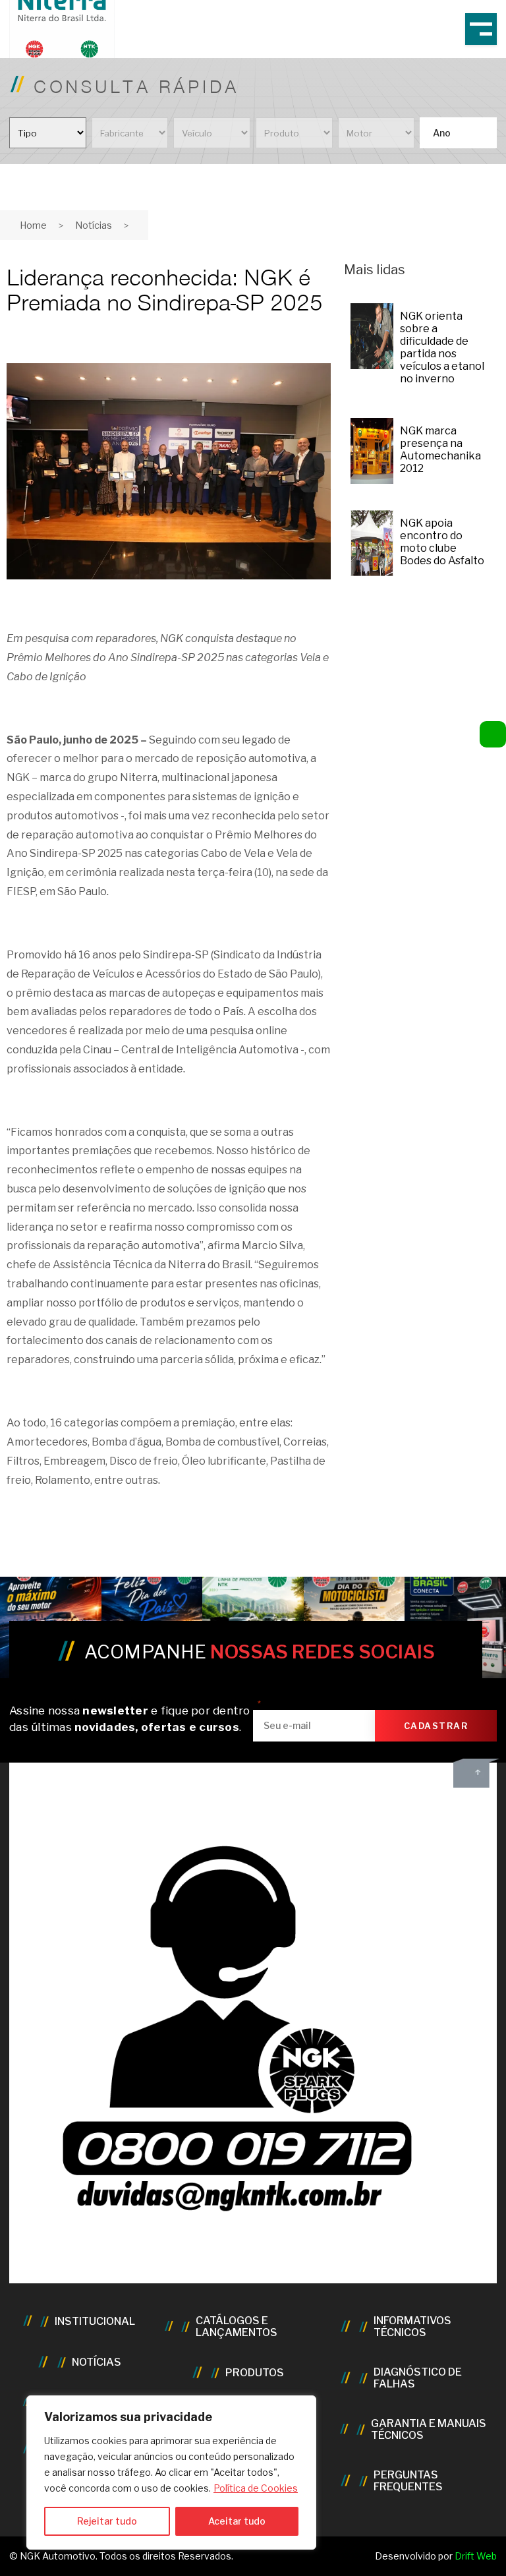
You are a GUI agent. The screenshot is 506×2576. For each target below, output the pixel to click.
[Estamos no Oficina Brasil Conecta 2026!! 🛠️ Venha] (455, 1627)
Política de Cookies (256, 2488)
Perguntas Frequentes (408, 2481)
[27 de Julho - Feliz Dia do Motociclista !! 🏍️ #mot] (354, 1627)
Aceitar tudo (237, 2521)
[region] (171, 2473)
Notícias (94, 225)
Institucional (95, 2322)
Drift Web (476, 2556)
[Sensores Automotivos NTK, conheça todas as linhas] (253, 1627)
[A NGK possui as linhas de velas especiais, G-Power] (51, 1627)
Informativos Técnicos (412, 2327)
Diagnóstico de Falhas (418, 2378)
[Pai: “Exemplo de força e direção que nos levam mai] (152, 1627)
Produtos (255, 2373)
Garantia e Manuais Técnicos (429, 2430)
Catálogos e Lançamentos (237, 2327)
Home (33, 225)
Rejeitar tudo (107, 2521)
